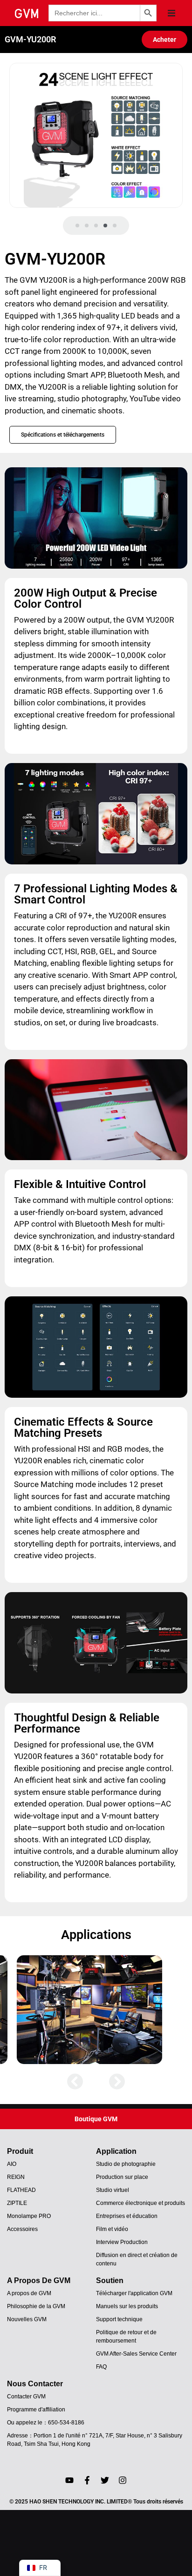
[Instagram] (123, 2480)
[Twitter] (105, 2480)
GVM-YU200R (30, 39)
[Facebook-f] (87, 2480)
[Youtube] (69, 2480)
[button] (171, 13)
